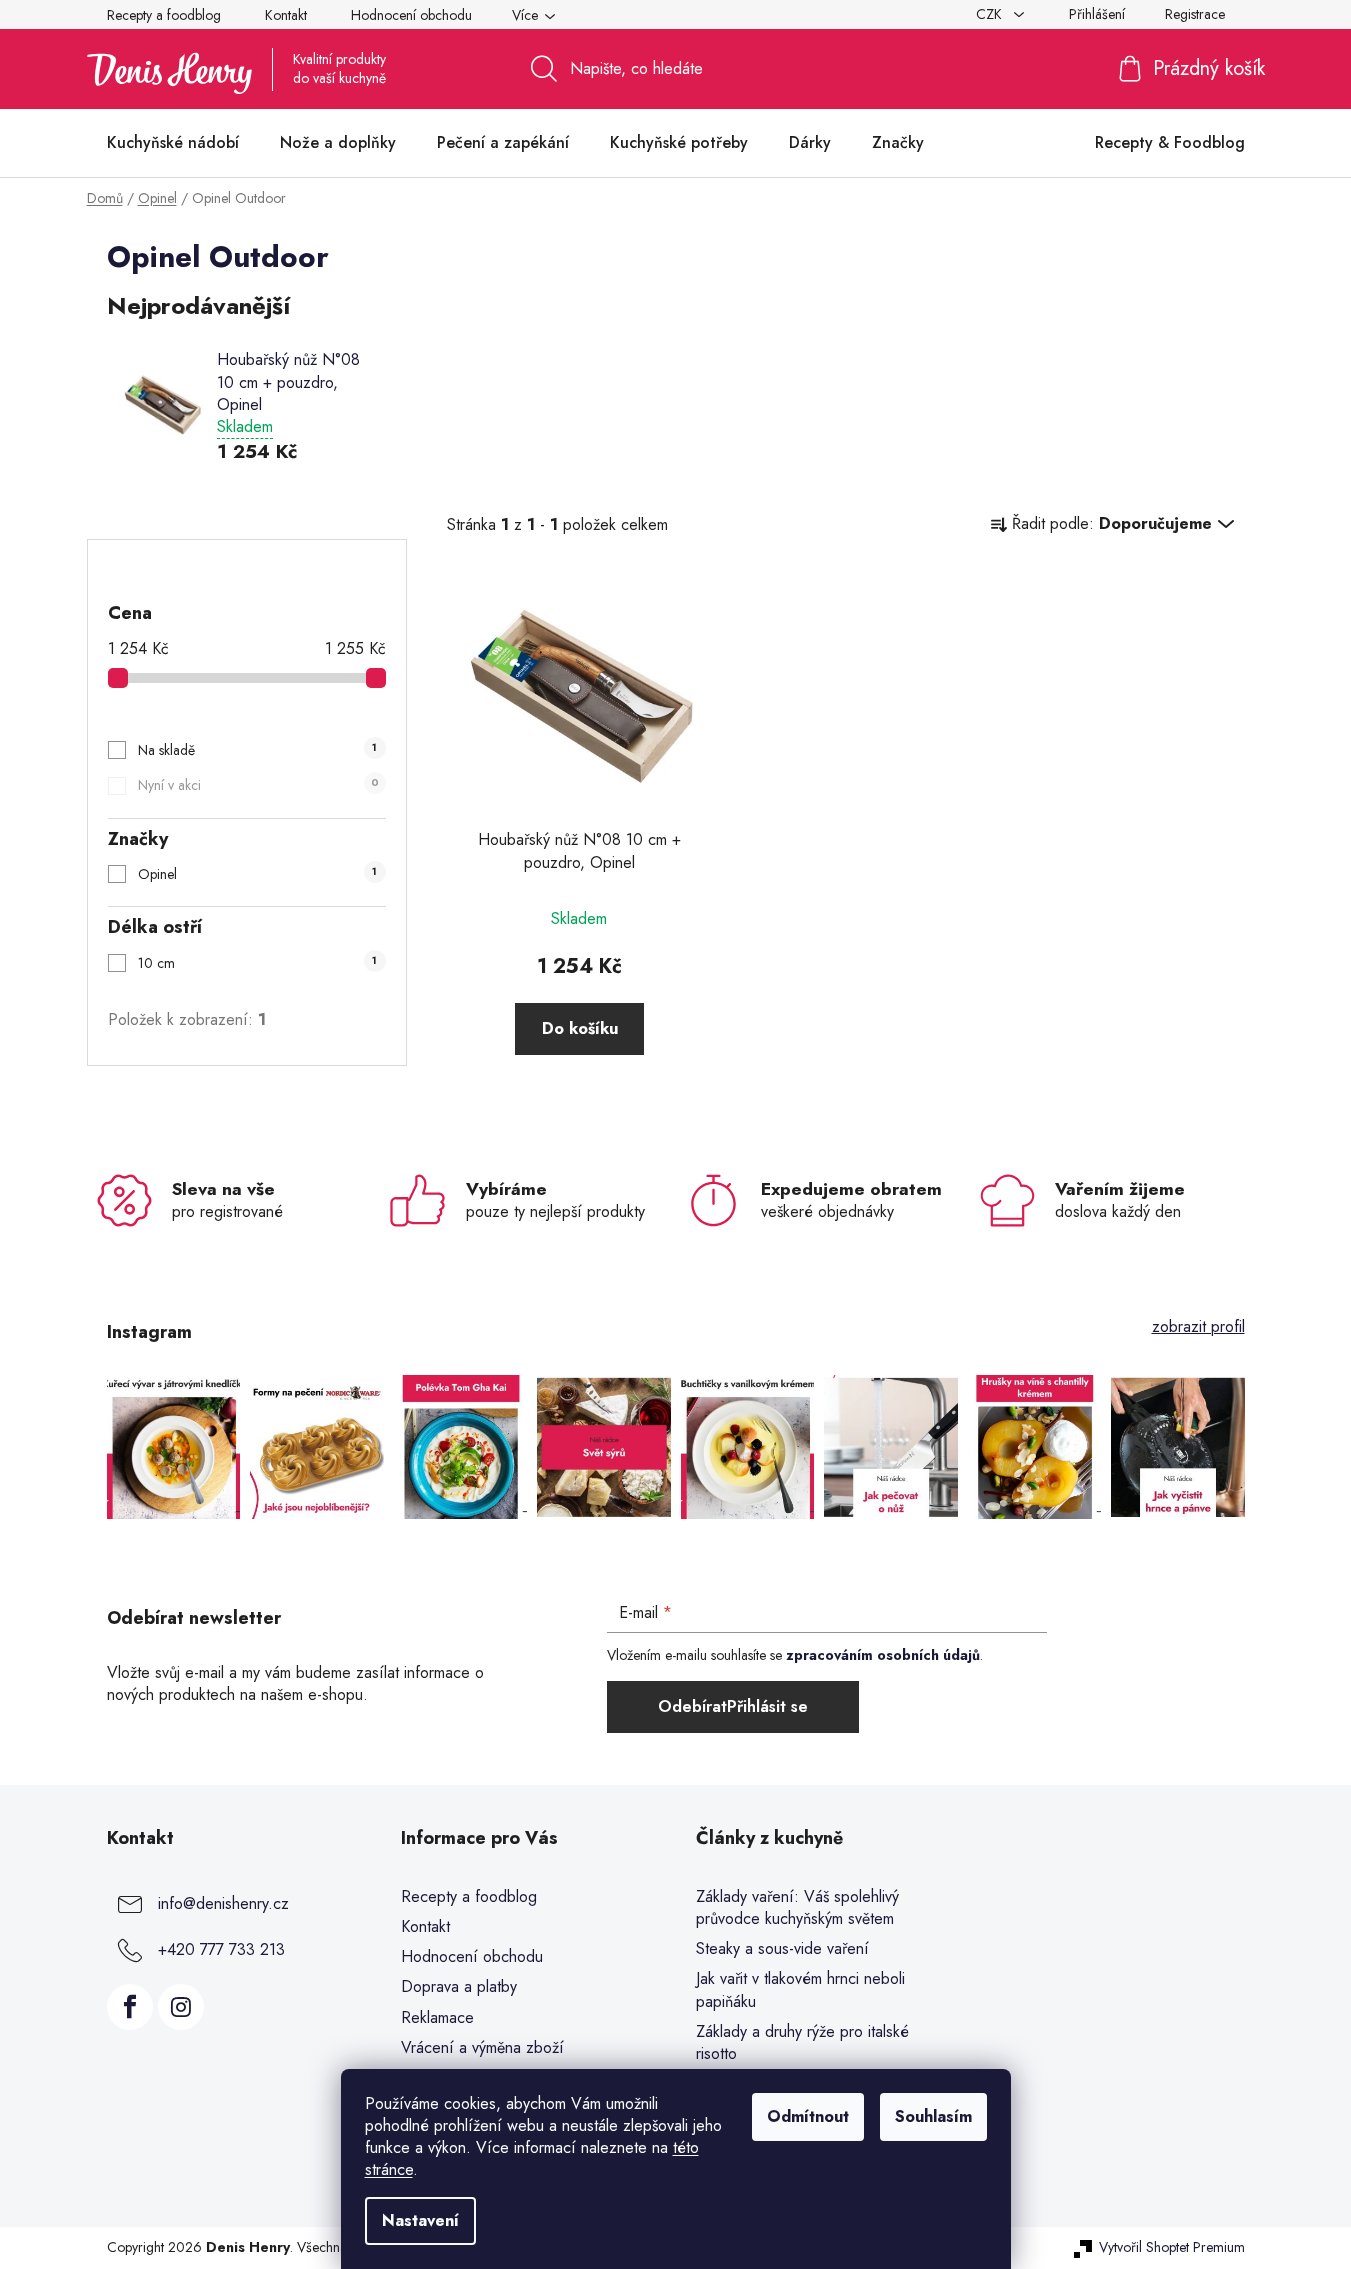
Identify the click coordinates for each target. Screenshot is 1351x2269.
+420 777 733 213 (221, 1949)
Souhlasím (933, 2116)
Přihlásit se (767, 1706)
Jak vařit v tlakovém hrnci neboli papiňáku (800, 1990)
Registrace (1195, 14)
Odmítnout (808, 2116)
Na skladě (257, 750)
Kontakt (286, 15)
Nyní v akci (258, 785)
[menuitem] (173, 143)
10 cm (257, 963)
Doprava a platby (459, 1986)
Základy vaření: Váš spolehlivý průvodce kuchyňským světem (797, 1908)
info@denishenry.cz (223, 1903)
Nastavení (420, 2220)
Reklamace (437, 2017)
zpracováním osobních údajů (883, 1655)
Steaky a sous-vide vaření (782, 1949)
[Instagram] (181, 2007)
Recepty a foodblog (164, 15)
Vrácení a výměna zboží (482, 2047)
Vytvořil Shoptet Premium (1172, 2247)
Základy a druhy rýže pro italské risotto (802, 2043)
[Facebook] (130, 2007)
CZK (991, 14)
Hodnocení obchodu (411, 15)
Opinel (257, 874)
